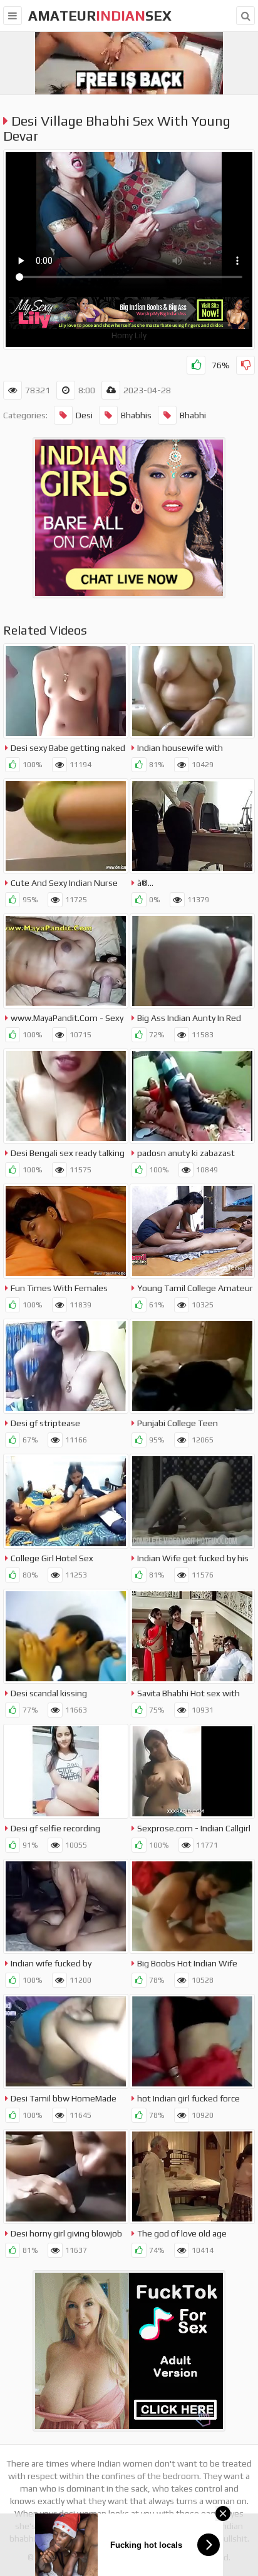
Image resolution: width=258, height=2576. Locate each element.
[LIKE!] (196, 365)
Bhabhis (136, 415)
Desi (84, 415)
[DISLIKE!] (245, 365)
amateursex (100, 16)
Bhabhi (193, 415)
